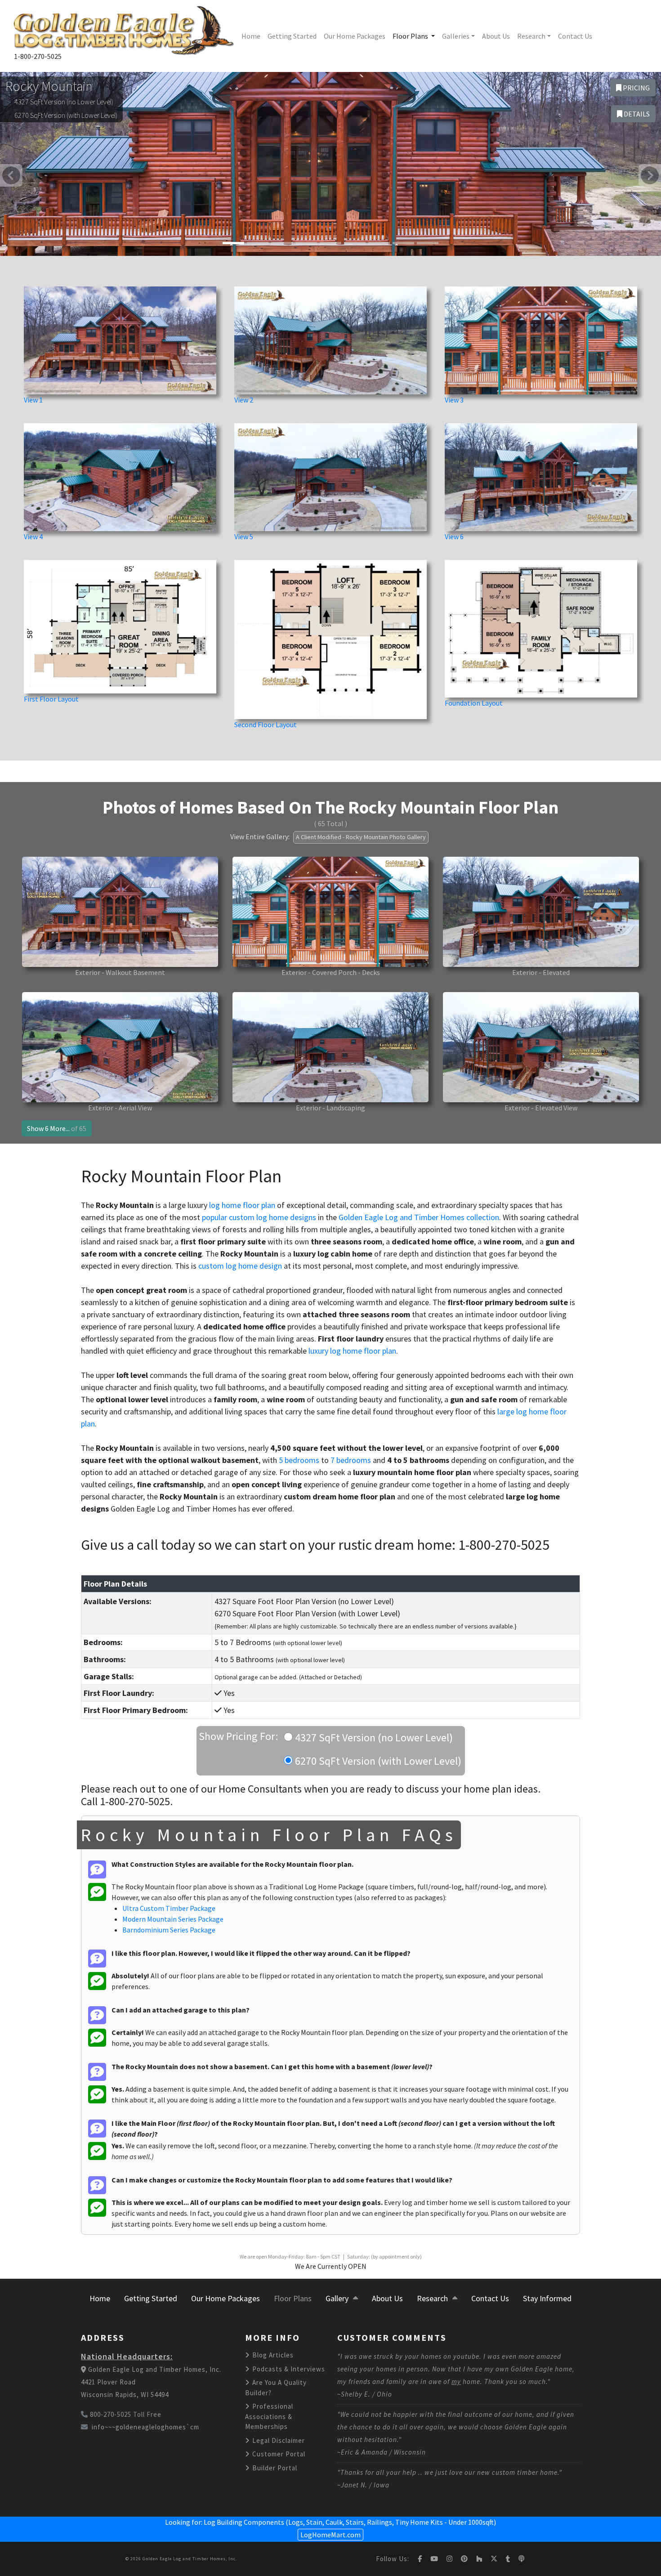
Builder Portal (274, 2468)
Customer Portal (278, 2454)
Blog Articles (272, 2355)
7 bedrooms (351, 1460)
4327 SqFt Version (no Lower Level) (373, 1737)
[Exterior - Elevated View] (541, 1046)
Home (251, 36)
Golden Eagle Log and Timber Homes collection (419, 1217)
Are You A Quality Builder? (276, 2388)
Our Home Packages (355, 36)
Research (531, 36)
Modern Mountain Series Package (173, 1919)
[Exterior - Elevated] (541, 911)
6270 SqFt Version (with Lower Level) (377, 1761)
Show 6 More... (57, 1128)
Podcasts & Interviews (288, 2369)
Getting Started (292, 36)
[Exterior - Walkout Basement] (120, 911)
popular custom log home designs (259, 1217)
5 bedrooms (299, 1460)
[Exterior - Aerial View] (120, 1046)
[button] (11, 175)
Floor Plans (411, 36)
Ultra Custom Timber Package (169, 1908)
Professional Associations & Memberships (269, 2416)
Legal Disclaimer (278, 2440)
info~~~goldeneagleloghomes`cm (145, 2427)
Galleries (456, 36)
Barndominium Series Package (169, 1930)
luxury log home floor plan (352, 1351)
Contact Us (575, 36)
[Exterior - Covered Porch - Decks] (330, 911)
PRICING (636, 88)
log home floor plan (242, 1205)
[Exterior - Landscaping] (330, 1046)
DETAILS (636, 114)
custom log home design (240, 1266)
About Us (496, 36)
